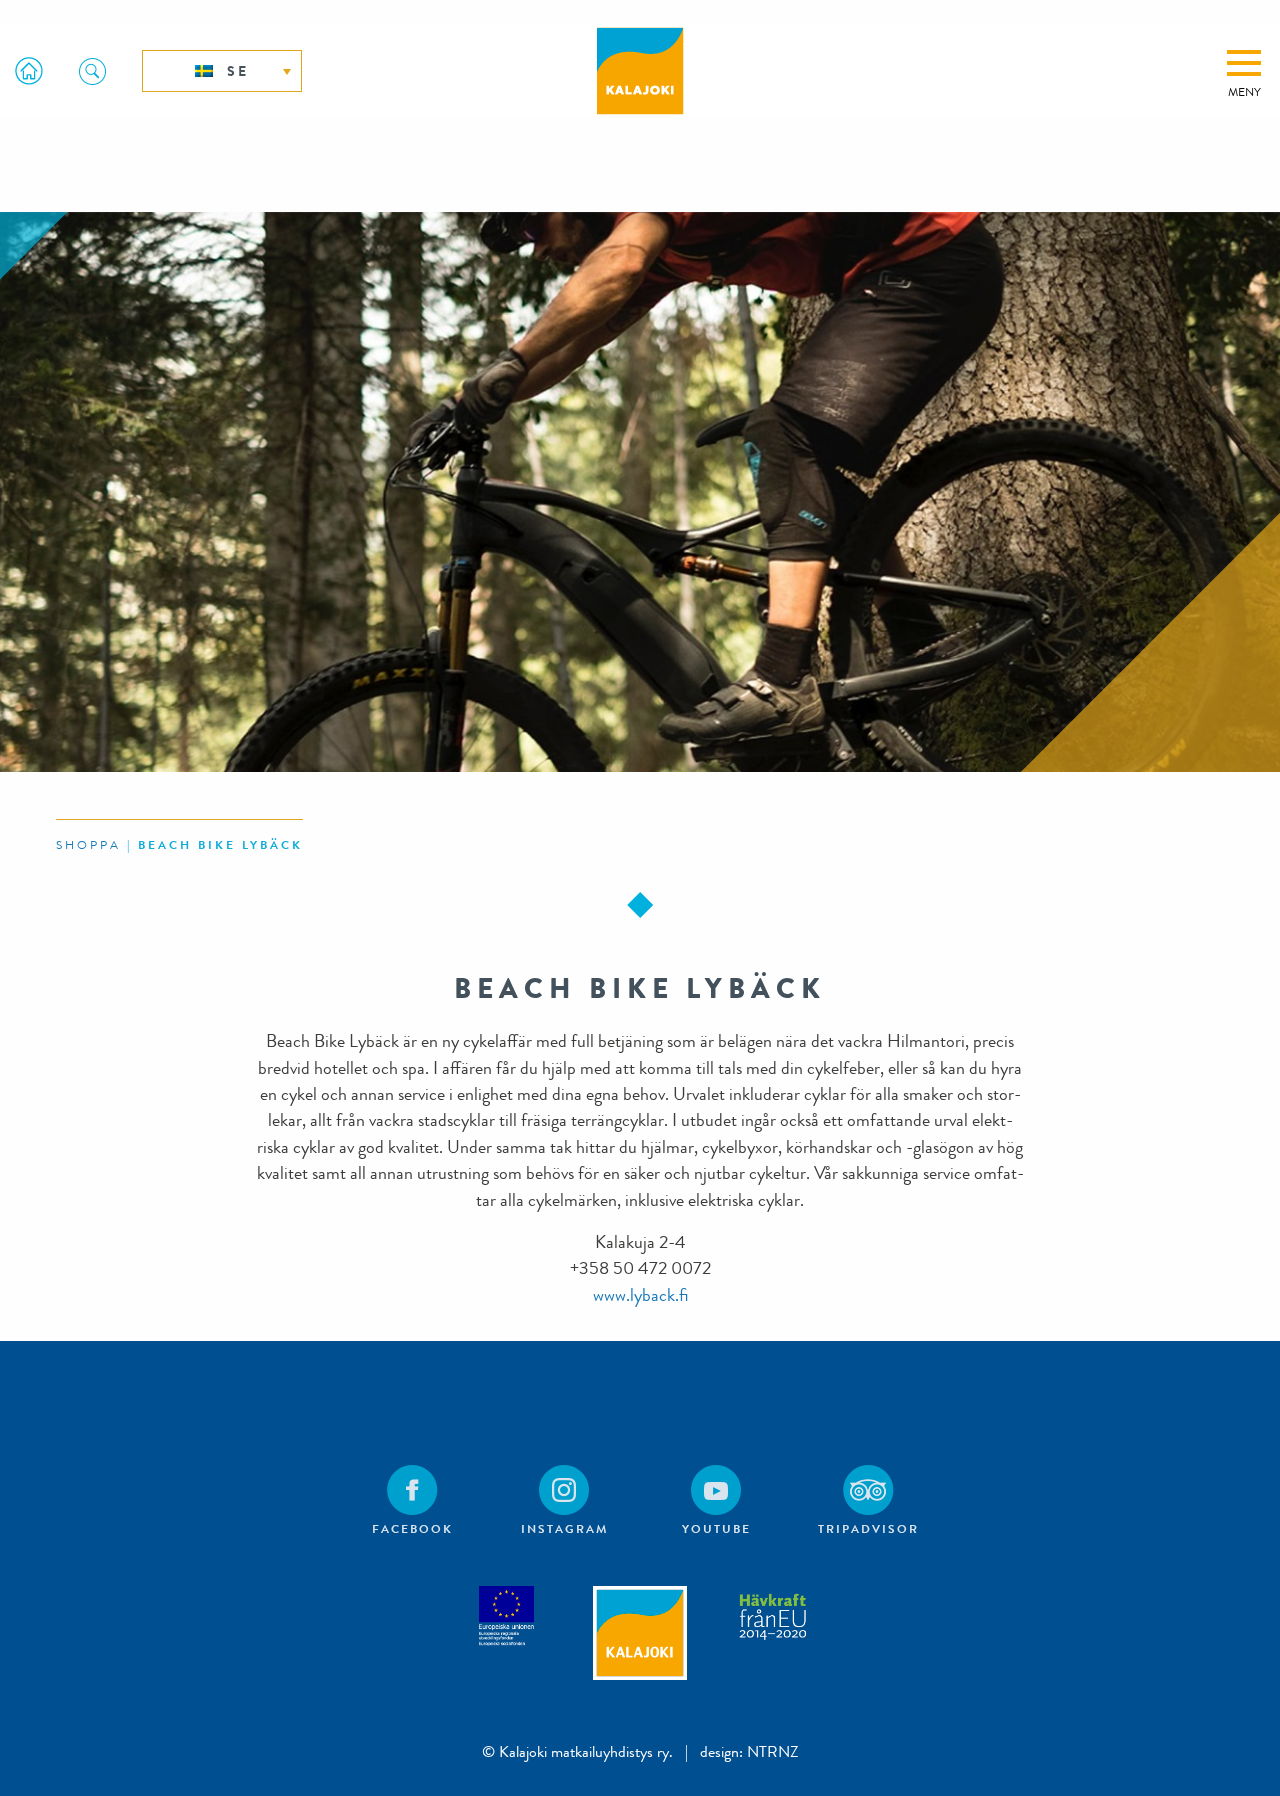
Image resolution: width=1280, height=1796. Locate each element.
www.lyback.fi (640, 1295)
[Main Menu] (1244, 63)
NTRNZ (773, 1751)
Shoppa (88, 845)
